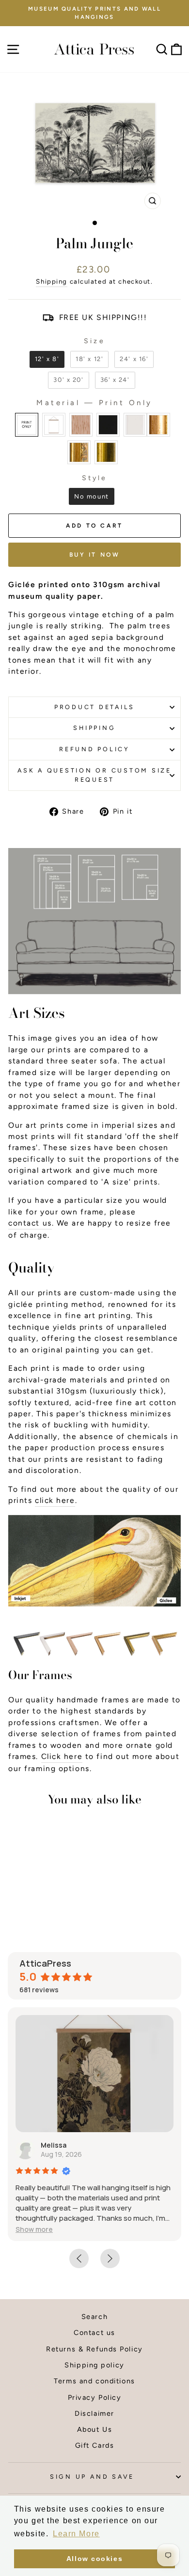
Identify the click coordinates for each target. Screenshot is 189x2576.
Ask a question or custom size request (94, 775)
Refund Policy (94, 749)
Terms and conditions (94, 2381)
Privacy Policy (95, 2397)
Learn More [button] (76, 2534)
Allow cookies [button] (94, 2559)
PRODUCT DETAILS (94, 707)
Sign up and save (92, 2477)
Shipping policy (94, 2365)
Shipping (52, 281)
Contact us (94, 2333)
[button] (34, 2229)
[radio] (47, 359)
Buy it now (95, 555)
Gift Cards (95, 2445)
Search (94, 2317)
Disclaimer (94, 2413)
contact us (30, 1223)
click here (55, 1500)
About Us (95, 2429)
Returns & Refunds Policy (94, 2349)
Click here (62, 1756)
